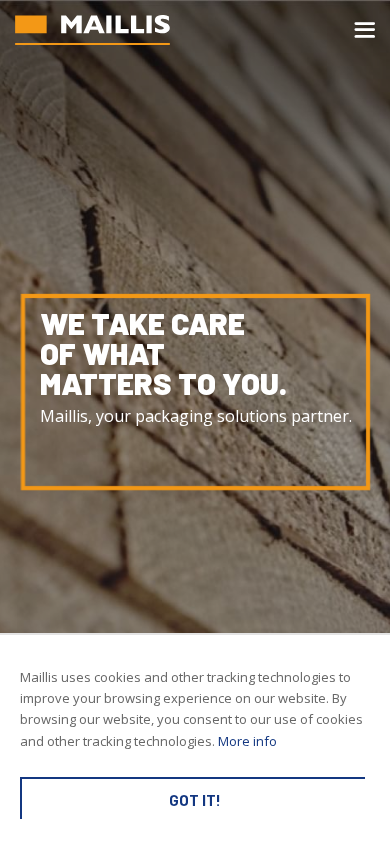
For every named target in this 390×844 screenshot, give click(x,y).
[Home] (92, 30)
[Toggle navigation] (364, 30)
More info (247, 741)
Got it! (195, 800)
